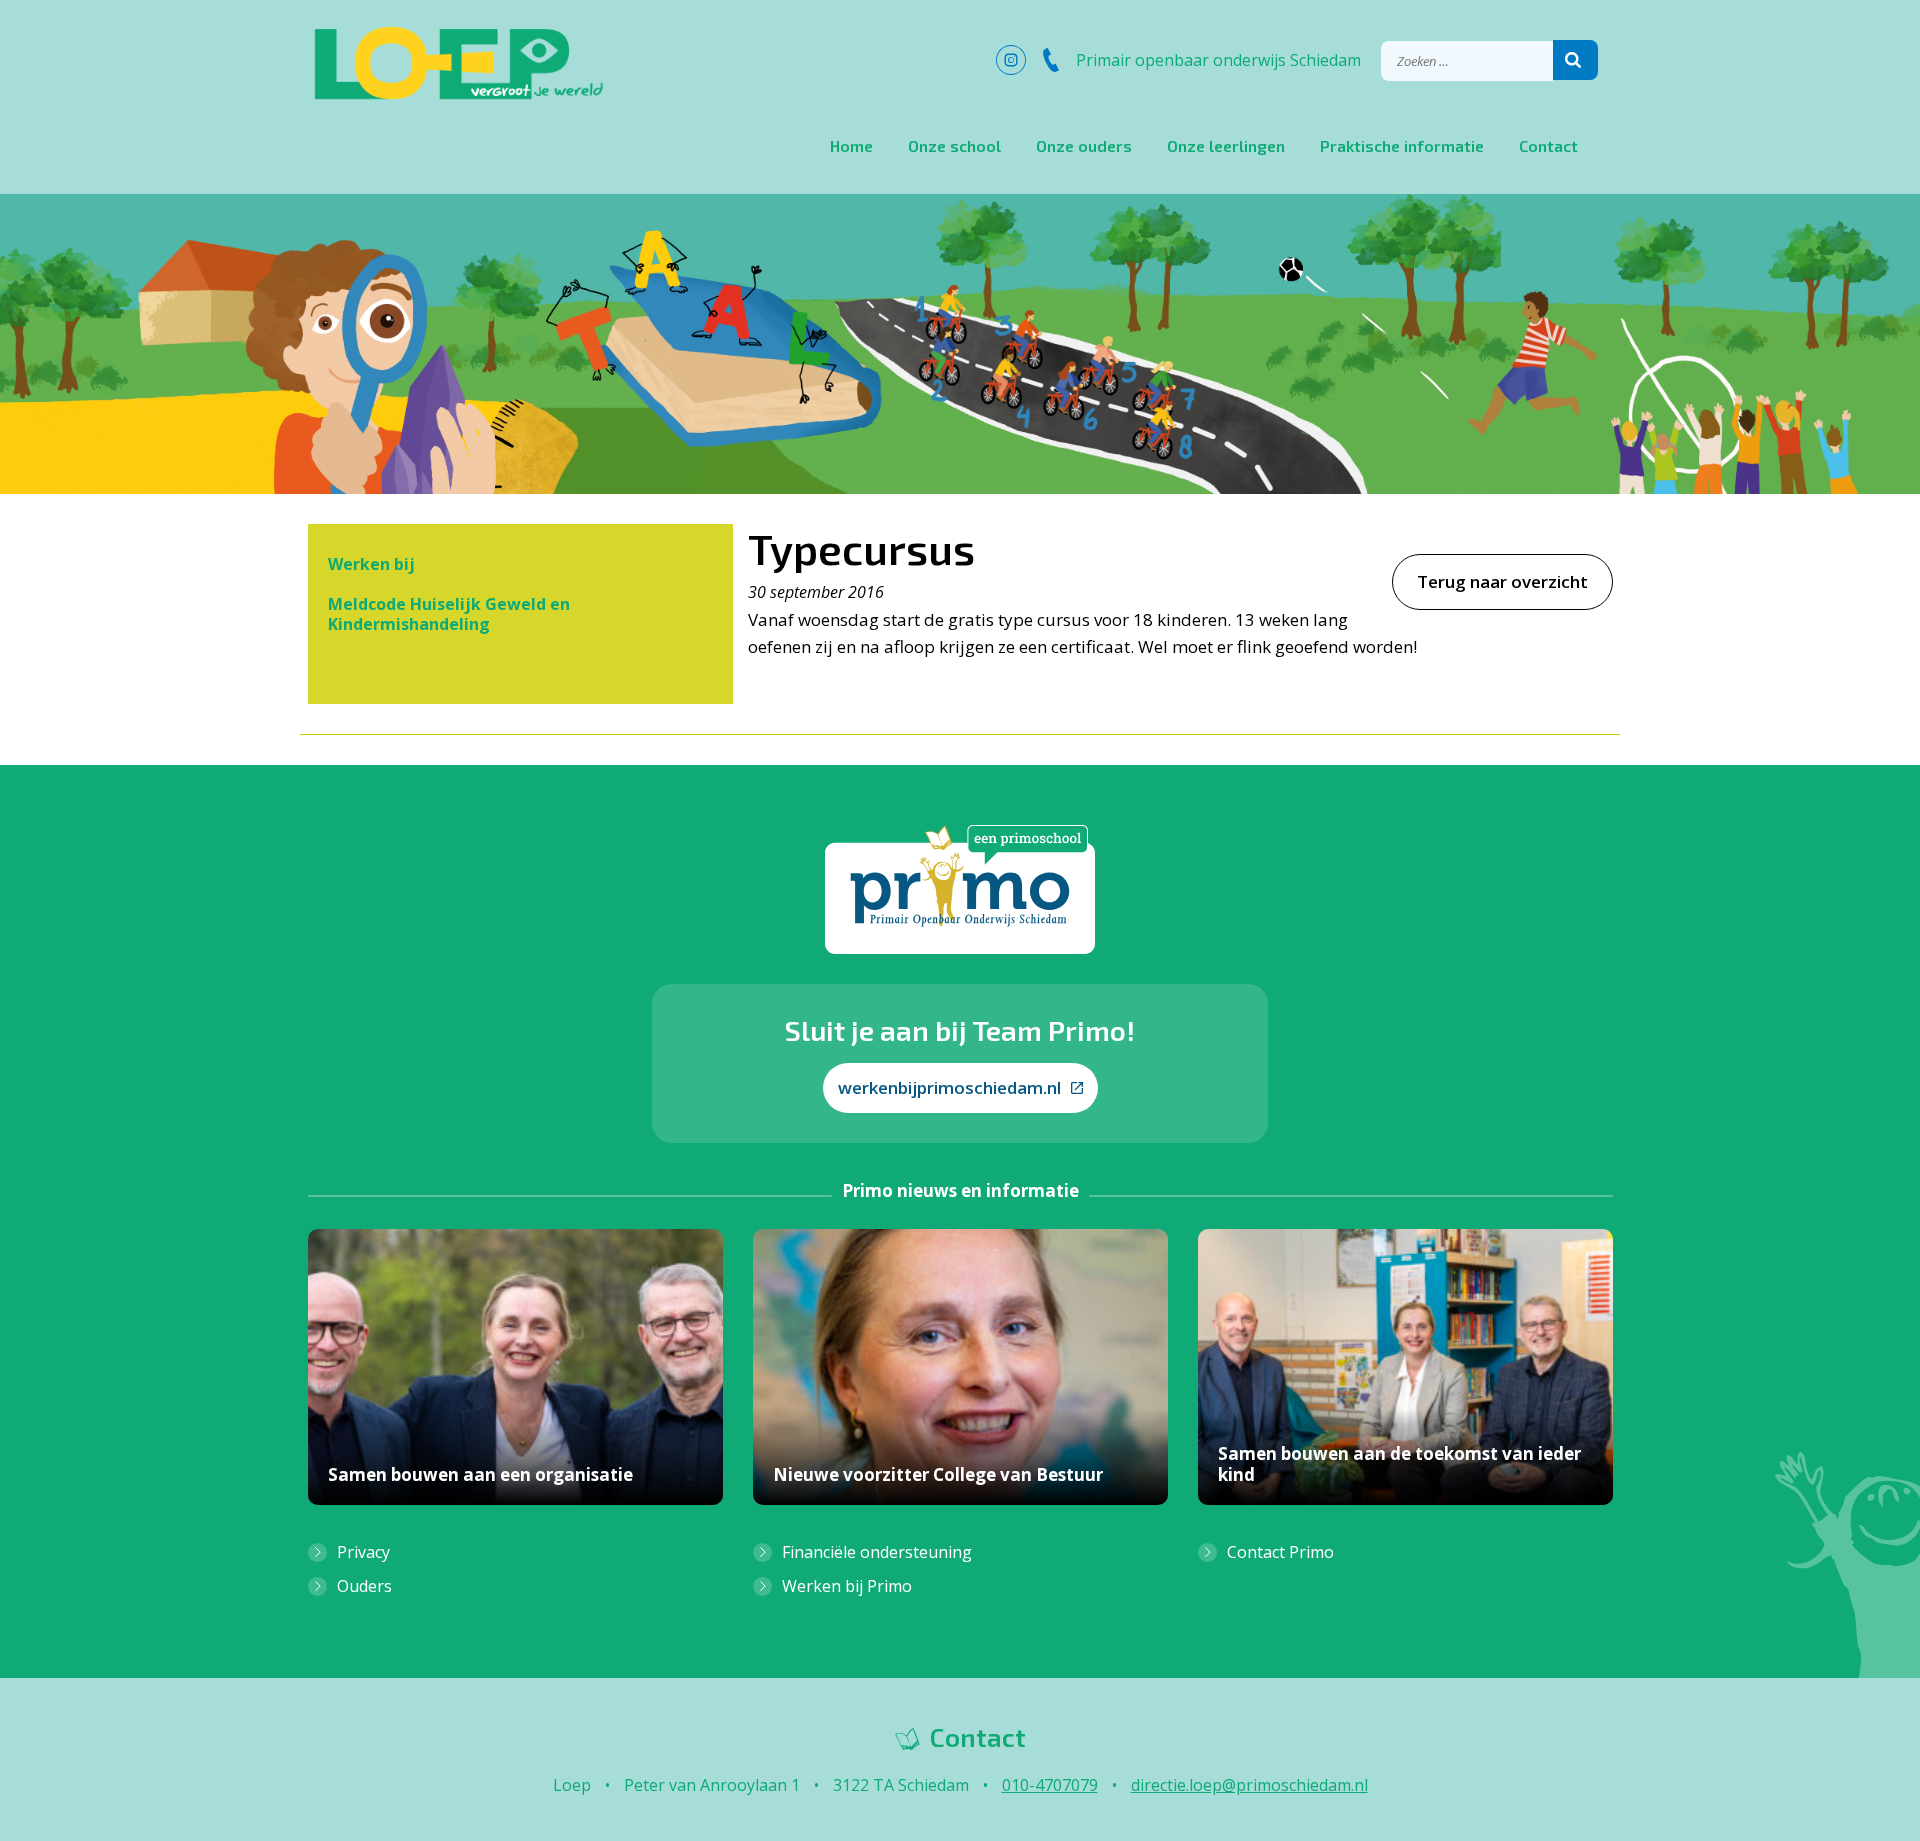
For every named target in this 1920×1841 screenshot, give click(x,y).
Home (851, 145)
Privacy (363, 1552)
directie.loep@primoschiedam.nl (1249, 1785)
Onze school (954, 145)
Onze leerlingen (1226, 145)
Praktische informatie (1402, 145)
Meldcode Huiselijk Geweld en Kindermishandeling (449, 614)
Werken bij (371, 564)
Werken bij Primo (847, 1586)
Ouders (364, 1586)
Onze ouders (1084, 145)
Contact (1548, 145)
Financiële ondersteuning (877, 1552)
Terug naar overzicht (1502, 581)
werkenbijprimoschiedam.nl (949, 1087)
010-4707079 (1050, 1785)
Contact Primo (1280, 1552)
